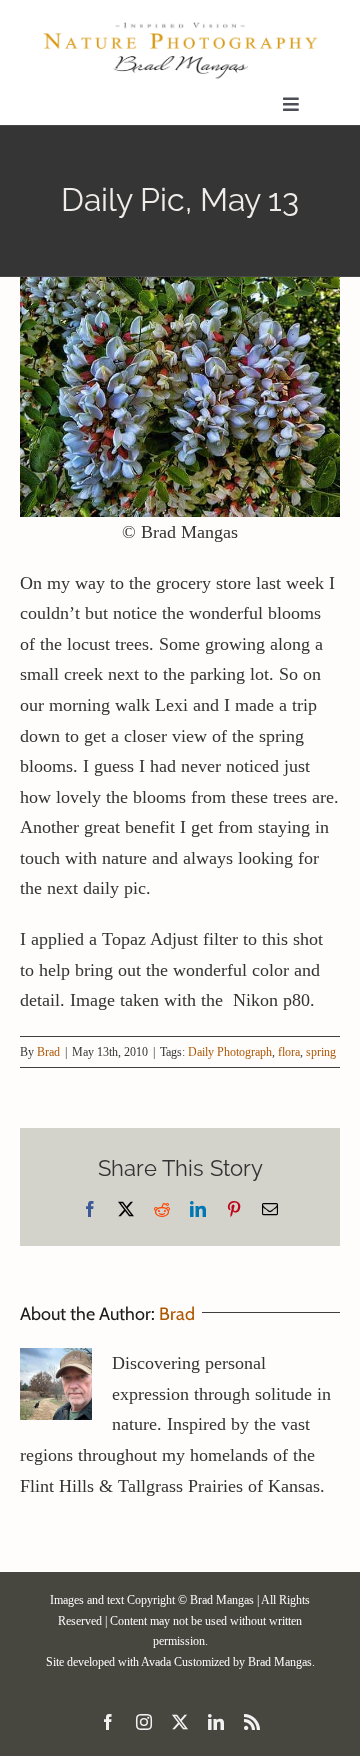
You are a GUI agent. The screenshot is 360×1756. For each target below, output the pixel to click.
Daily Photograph (230, 1052)
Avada (156, 1662)
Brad (48, 1052)
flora (289, 1052)
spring (321, 1052)
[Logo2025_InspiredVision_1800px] (180, 29)
